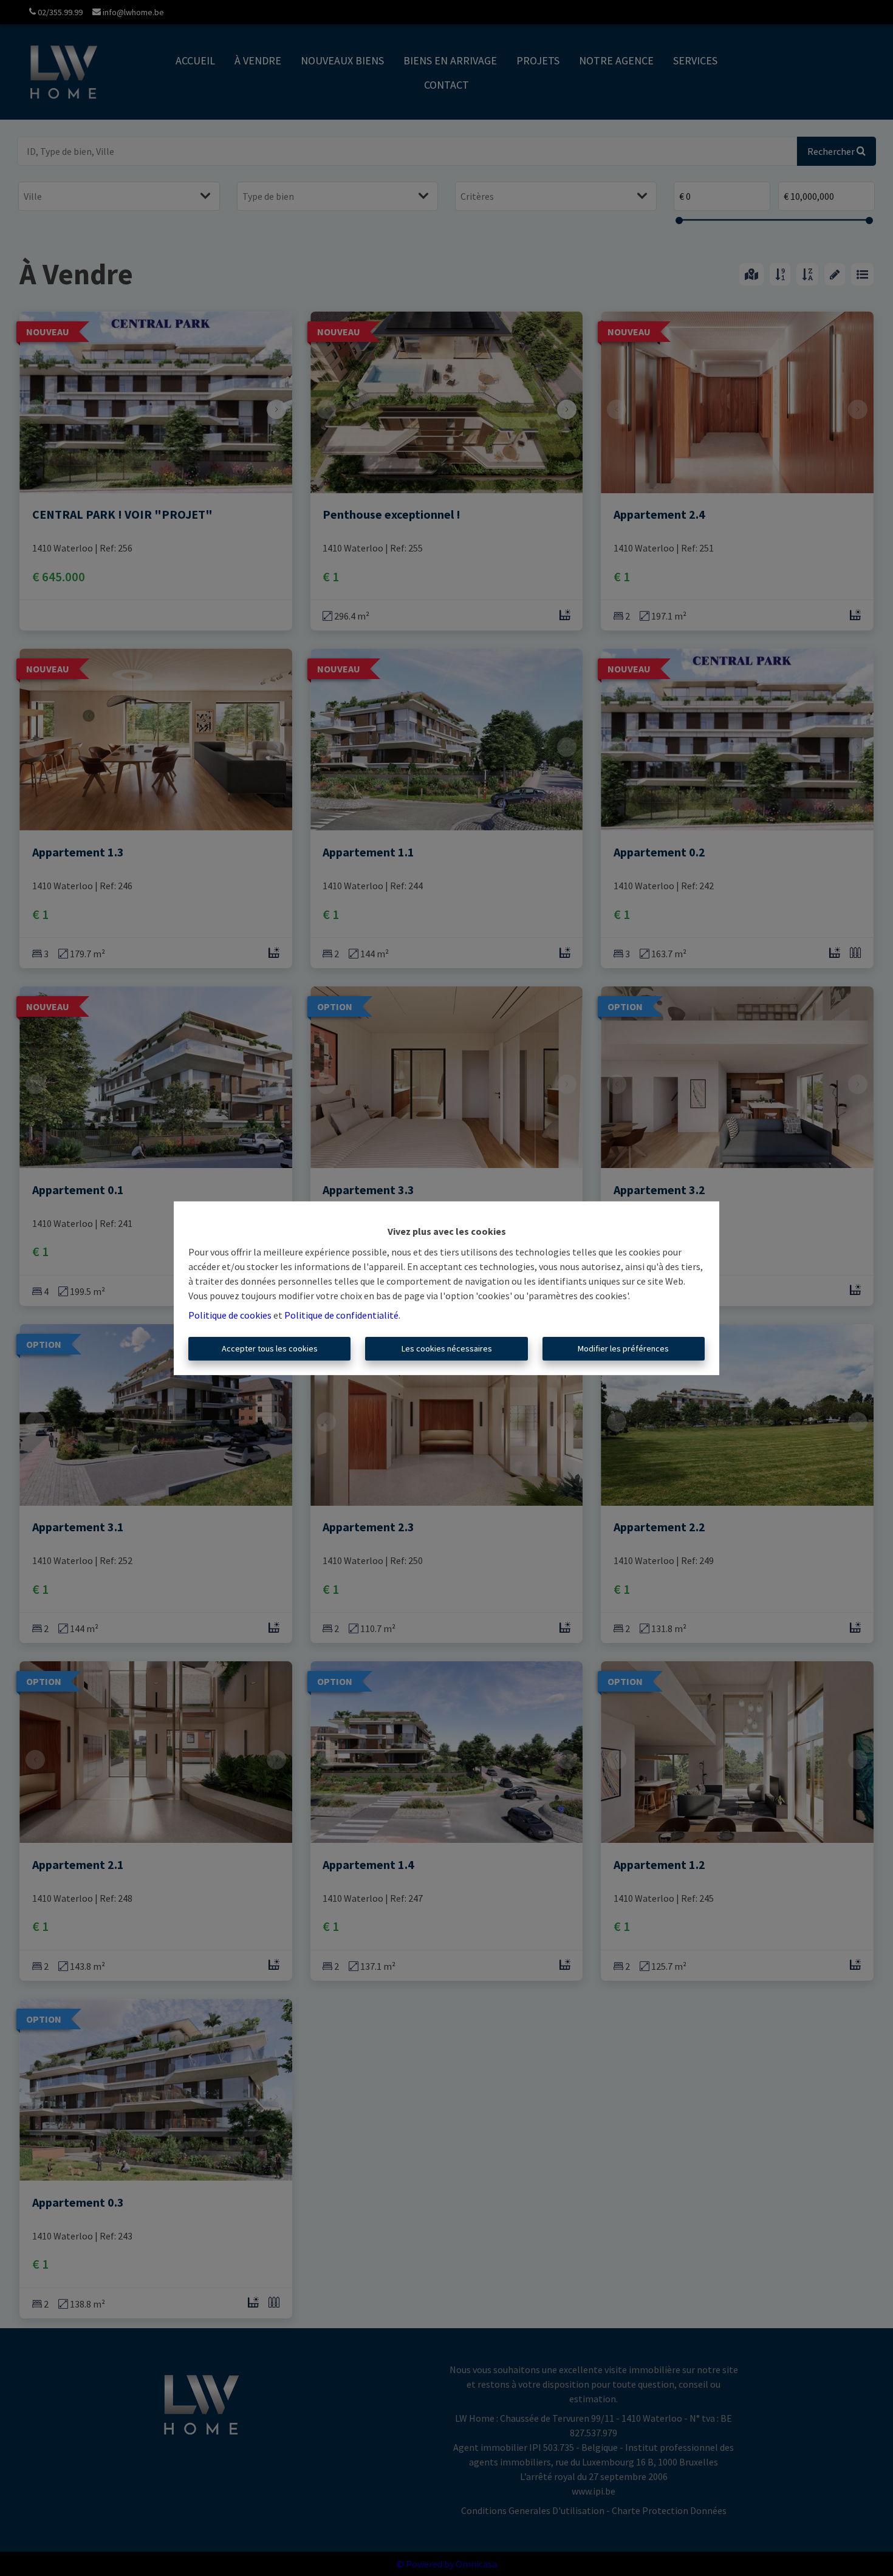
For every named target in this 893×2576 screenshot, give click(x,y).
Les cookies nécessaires (447, 1348)
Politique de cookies (230, 1315)
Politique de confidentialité (341, 1315)
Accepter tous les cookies (270, 1348)
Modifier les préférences (623, 1348)
